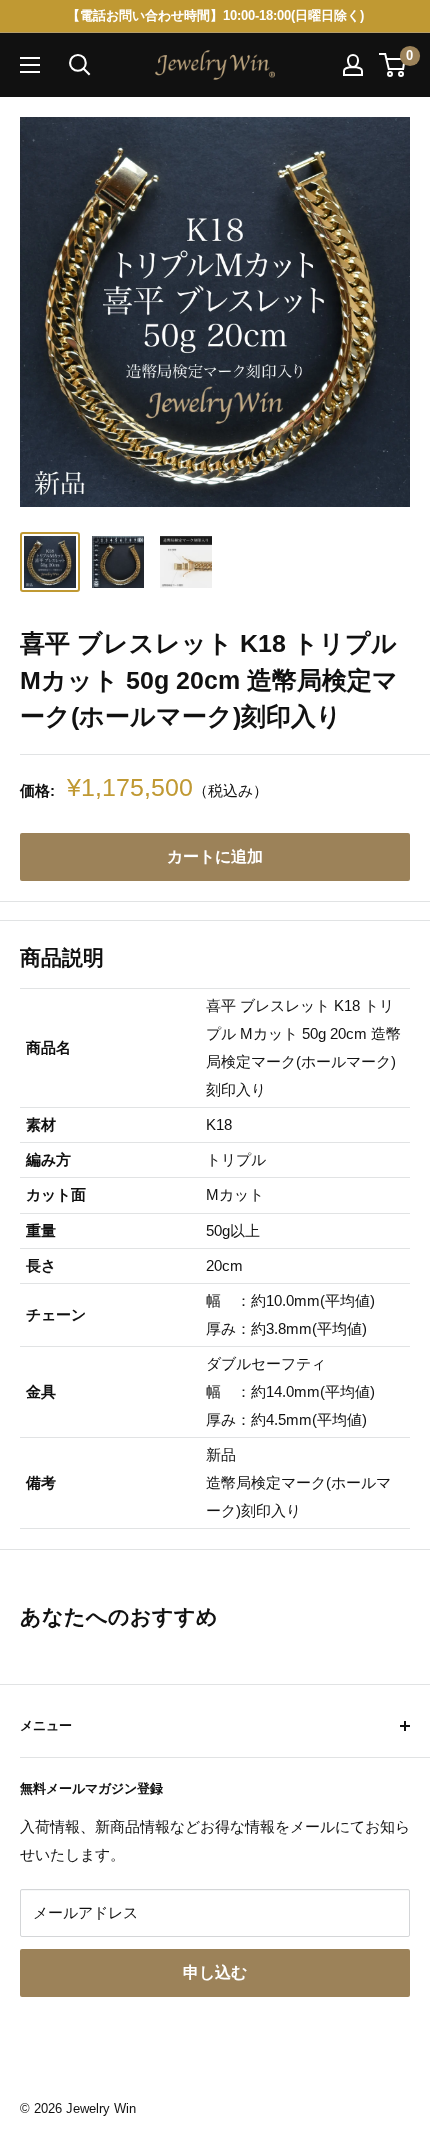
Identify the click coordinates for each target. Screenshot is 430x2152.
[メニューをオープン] (30, 65)
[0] (393, 65)
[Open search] (80, 65)
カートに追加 (215, 856)
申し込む (215, 1972)
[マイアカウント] (353, 65)
